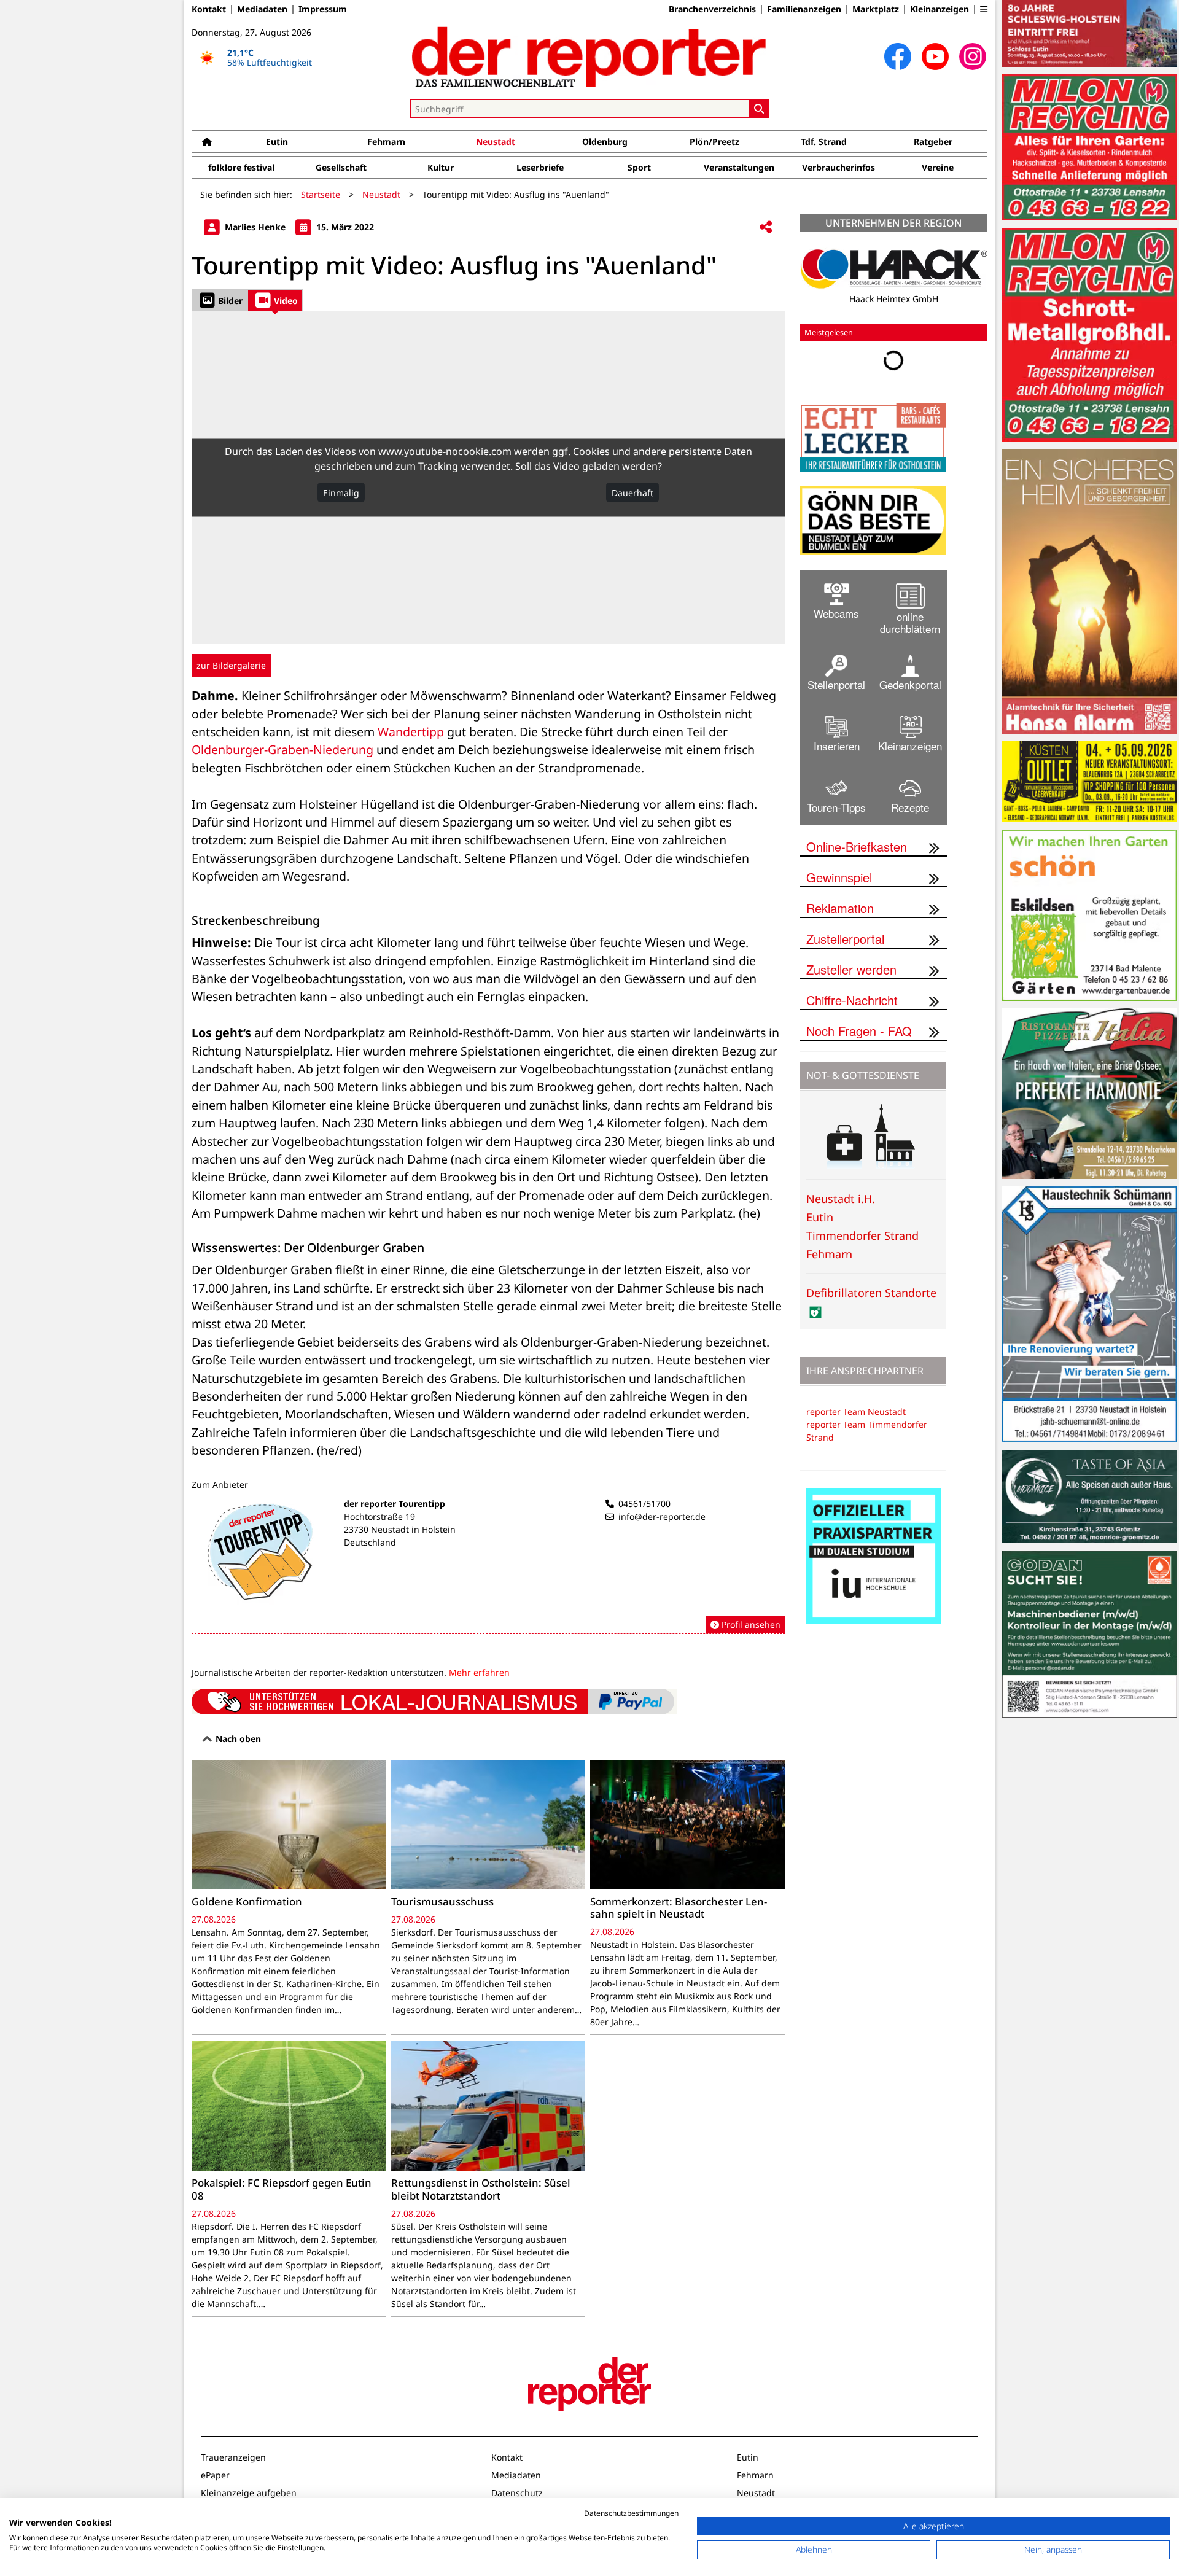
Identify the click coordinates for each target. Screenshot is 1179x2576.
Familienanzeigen (804, 9)
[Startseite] (207, 142)
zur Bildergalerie (231, 665)
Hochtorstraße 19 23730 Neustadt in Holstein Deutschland (400, 1529)
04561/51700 (644, 1504)
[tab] (220, 300)
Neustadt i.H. (841, 1199)
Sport (639, 167)
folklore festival (241, 167)
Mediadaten (262, 9)
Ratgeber (933, 142)
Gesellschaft (341, 167)
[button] (984, 9)
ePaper (215, 2475)
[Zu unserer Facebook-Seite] (898, 56)
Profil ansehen (750, 1625)
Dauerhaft (632, 492)
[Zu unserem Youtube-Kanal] (935, 56)
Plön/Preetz (714, 142)
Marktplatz (876, 9)
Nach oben (237, 1739)
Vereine (938, 167)
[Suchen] (759, 109)
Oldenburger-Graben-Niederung (282, 749)
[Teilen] (766, 228)
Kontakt (209, 9)
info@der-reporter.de (662, 1516)
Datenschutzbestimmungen (631, 2513)
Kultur (441, 167)
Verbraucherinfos (839, 167)
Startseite (321, 194)
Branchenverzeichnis (712, 9)
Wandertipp (411, 732)
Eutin (277, 142)
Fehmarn (386, 142)
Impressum (323, 9)
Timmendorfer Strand (862, 1235)
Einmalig (341, 492)
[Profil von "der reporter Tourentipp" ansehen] (488, 1566)
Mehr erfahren (479, 1672)
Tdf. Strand (824, 142)
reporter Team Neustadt (856, 1411)
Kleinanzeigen (940, 9)
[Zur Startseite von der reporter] (589, 56)
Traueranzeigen (233, 2457)
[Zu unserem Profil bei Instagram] (973, 56)
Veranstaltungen (739, 167)
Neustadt (496, 142)
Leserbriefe (540, 167)
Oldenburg (605, 142)
